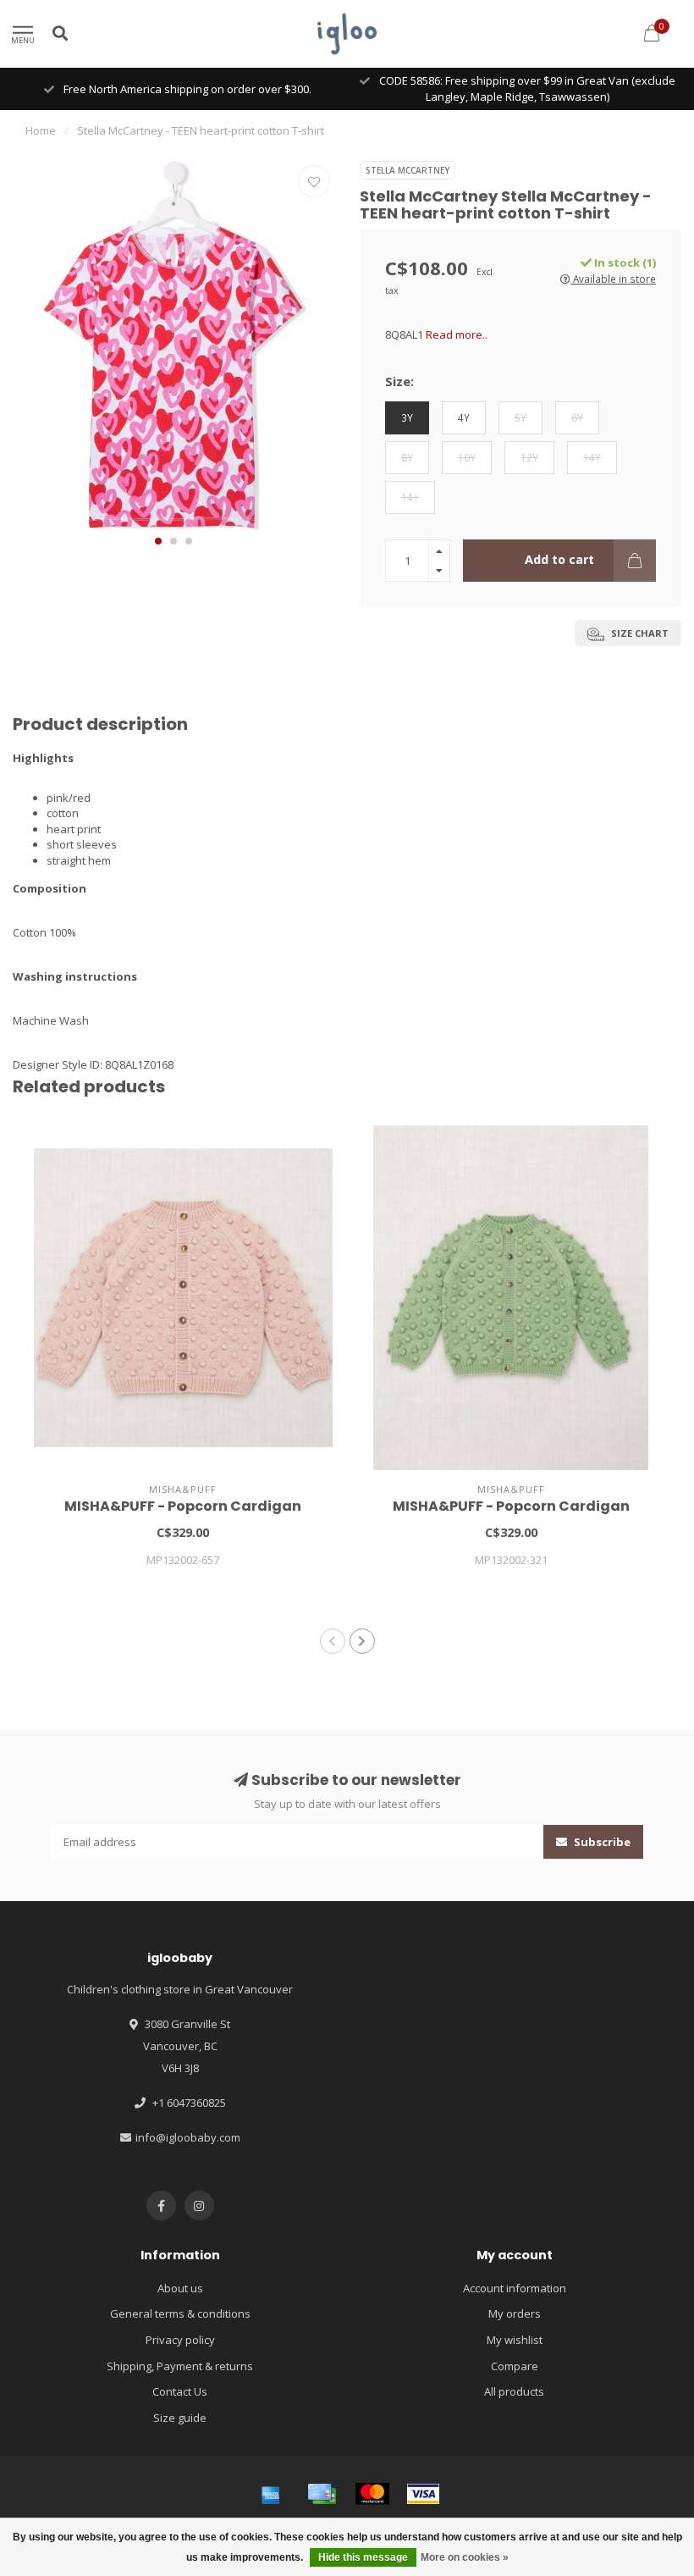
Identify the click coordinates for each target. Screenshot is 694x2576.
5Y (520, 417)
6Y (577, 417)
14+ (410, 497)
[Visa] (423, 2494)
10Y (467, 457)
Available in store (613, 279)
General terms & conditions (180, 2313)
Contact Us (180, 2391)
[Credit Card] (322, 2494)
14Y (592, 457)
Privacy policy (180, 2340)
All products (514, 2391)
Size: (399, 381)
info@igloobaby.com (188, 2137)
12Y (529, 457)
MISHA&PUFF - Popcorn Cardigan (183, 1506)
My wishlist (515, 2340)
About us (180, 2288)
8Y (407, 457)
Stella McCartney (408, 170)
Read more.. (457, 334)
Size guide (180, 2418)
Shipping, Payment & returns (180, 2366)
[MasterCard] (372, 2494)
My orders (515, 2313)
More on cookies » (465, 2557)
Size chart (639, 633)
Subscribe (601, 1842)
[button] (158, 541)
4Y (464, 417)
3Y (407, 417)
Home (41, 130)
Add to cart (559, 559)
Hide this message (363, 2557)
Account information (515, 2288)
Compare (515, 2366)
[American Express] (271, 2494)
